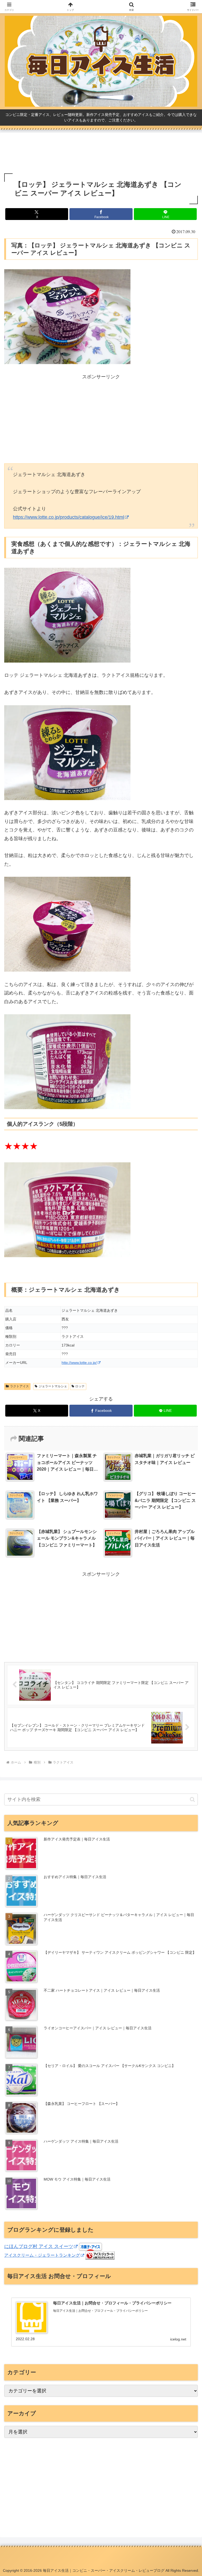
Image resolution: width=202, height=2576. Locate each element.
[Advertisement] (101, 153)
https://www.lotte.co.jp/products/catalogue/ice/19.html (69, 517)
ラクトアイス (19, 1386)
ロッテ (80, 1386)
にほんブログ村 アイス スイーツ (39, 2246)
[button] (192, 1799)
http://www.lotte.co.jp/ (79, 1363)
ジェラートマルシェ (53, 1386)
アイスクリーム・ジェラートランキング (42, 2255)
